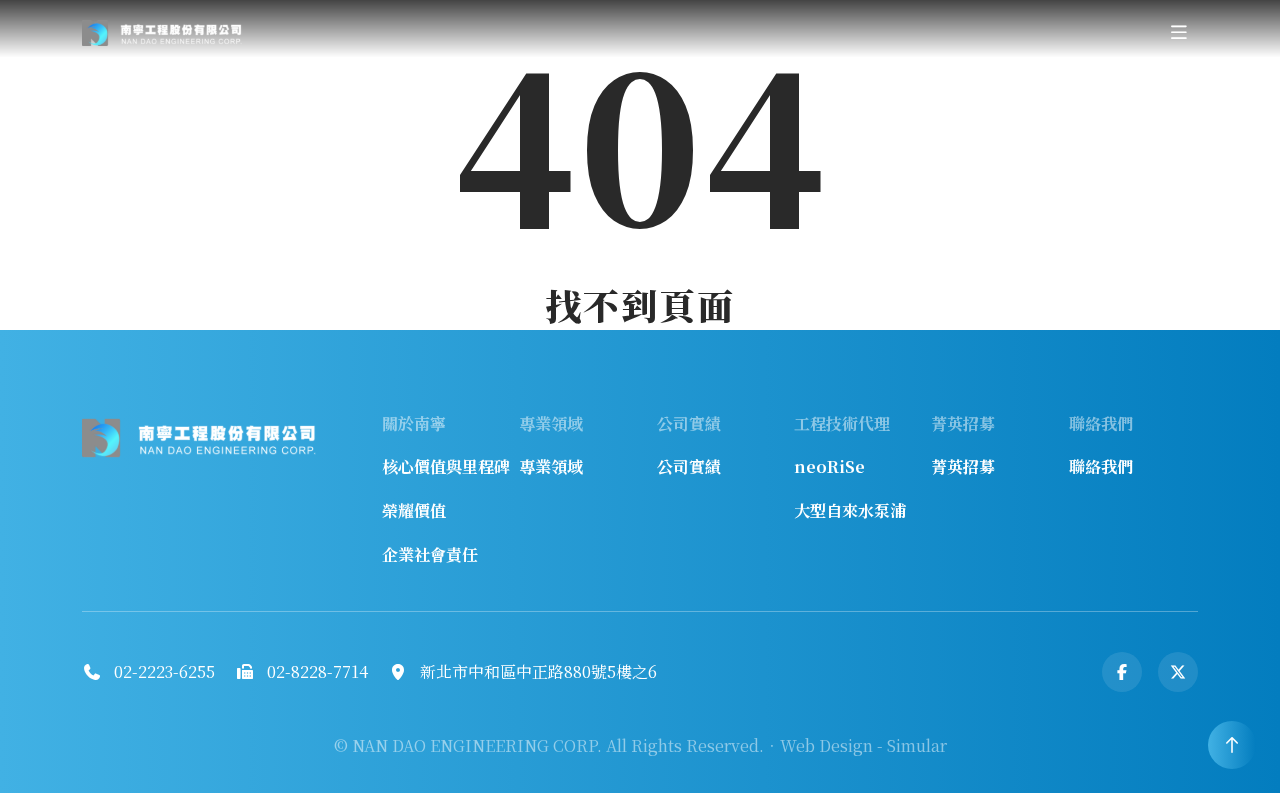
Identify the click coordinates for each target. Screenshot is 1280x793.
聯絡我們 (1101, 466)
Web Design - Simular (863, 745)
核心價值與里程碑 (446, 466)
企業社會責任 (430, 554)
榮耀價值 (414, 510)
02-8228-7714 (317, 671)
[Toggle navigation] (1179, 32)
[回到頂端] (1232, 745)
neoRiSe (829, 466)
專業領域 (551, 466)
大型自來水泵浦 (850, 510)
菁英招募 (963, 466)
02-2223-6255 (164, 671)
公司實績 (689, 466)
